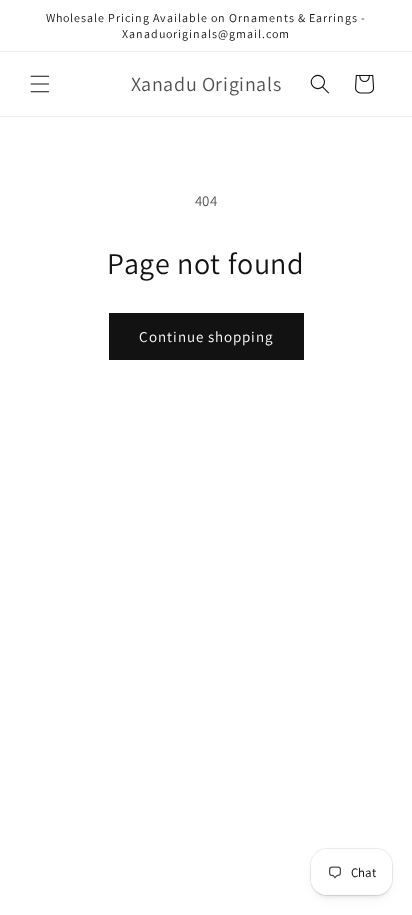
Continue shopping (206, 336)
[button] (40, 84)
